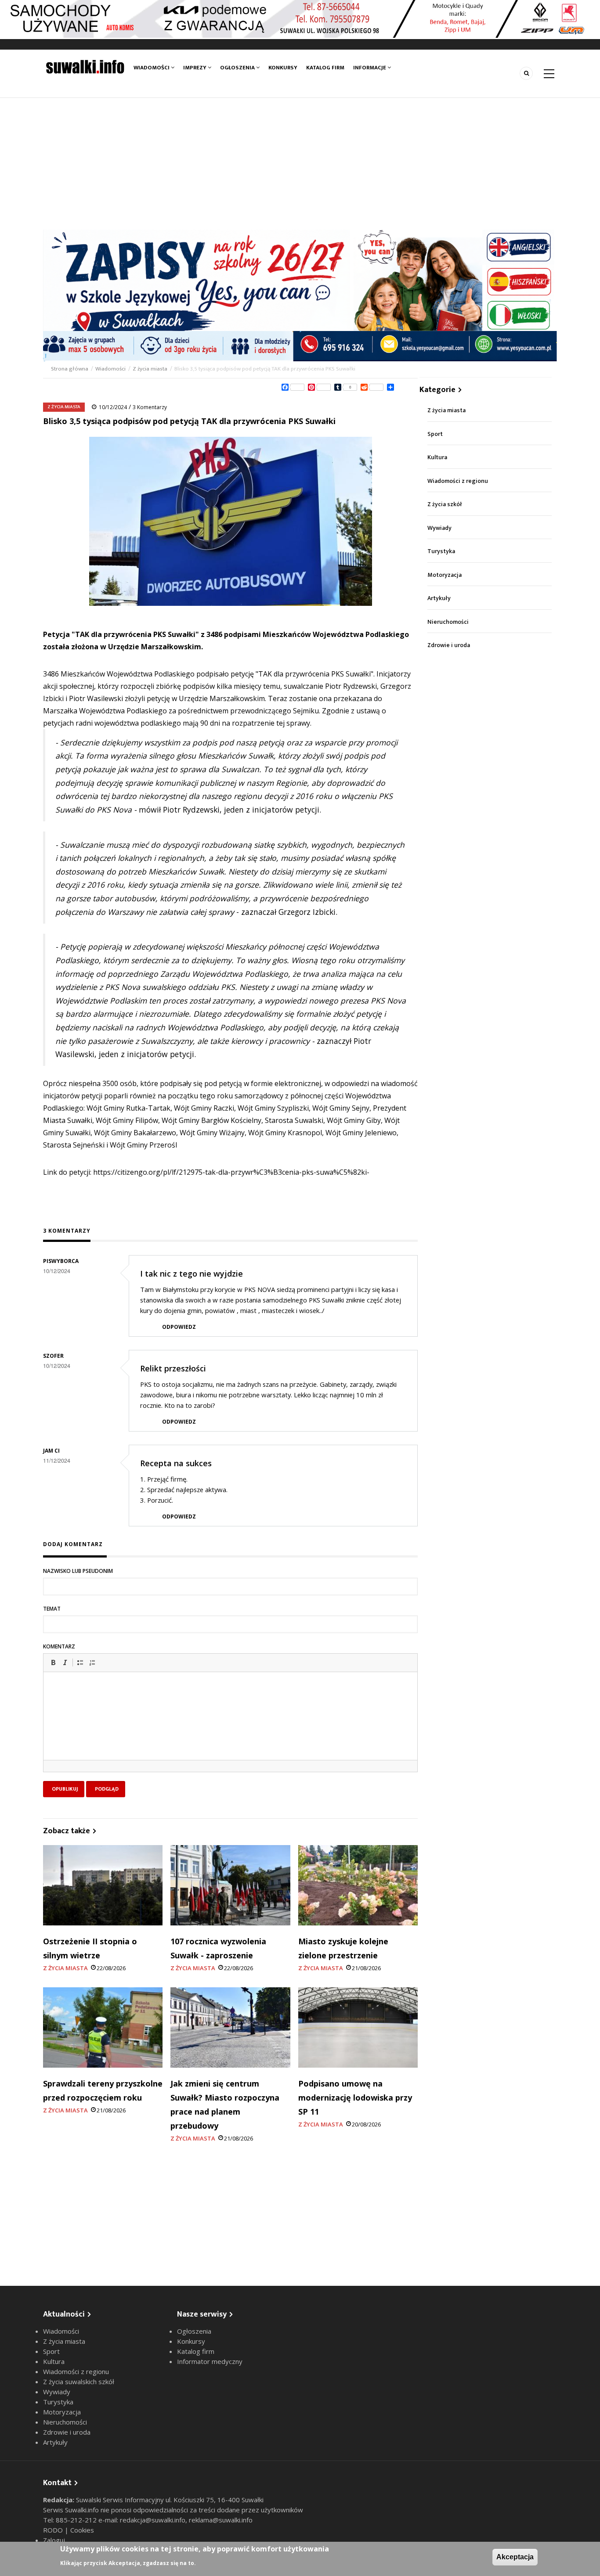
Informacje (370, 68)
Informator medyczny (210, 2361)
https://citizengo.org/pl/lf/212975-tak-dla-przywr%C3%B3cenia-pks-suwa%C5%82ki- (231, 1172)
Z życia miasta (150, 369)
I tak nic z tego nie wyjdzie (192, 1274)
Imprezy (195, 68)
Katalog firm (325, 68)
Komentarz (59, 1646)
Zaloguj (54, 2540)
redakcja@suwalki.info (153, 2520)
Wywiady (439, 528)
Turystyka (441, 551)
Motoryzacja (445, 575)
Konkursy (283, 68)
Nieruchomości (448, 622)
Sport (435, 434)
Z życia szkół (445, 504)
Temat (52, 1609)
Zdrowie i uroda (449, 645)
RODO (54, 2530)
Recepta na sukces (176, 1463)
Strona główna (70, 369)
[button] (53, 1662)
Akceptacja (515, 2557)
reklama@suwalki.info (221, 2520)
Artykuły (439, 598)
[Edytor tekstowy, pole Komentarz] (230, 1727)
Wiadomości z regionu (458, 481)
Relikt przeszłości (173, 1368)
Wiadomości (152, 68)
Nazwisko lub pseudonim (78, 1571)
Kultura (437, 457)
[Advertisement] (300, 164)
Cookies (82, 2530)
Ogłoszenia (238, 68)
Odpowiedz (179, 1327)
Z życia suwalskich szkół (79, 2382)
